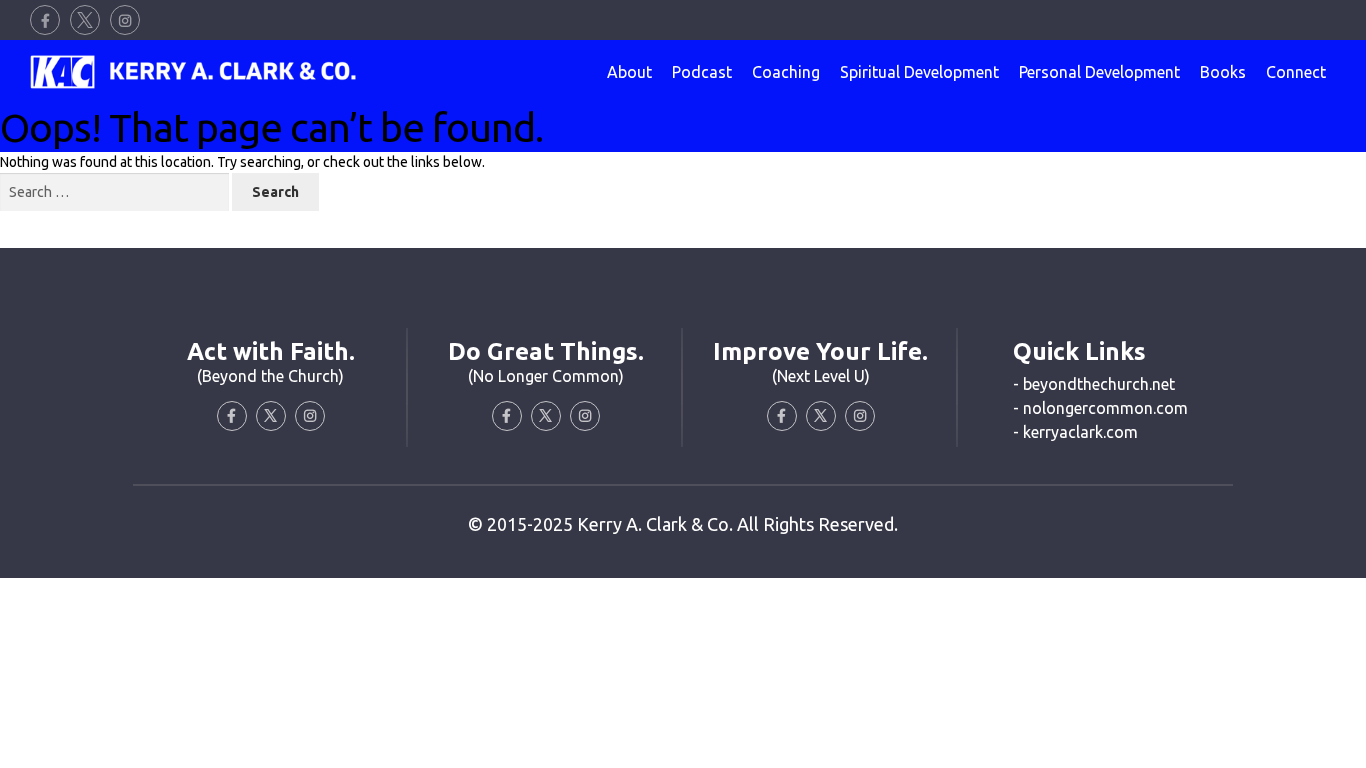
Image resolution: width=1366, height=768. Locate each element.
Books (1223, 72)
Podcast (702, 72)
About (629, 72)
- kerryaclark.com (1075, 432)
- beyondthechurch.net (1094, 384)
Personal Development (1099, 72)
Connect (1296, 72)
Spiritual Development (919, 72)
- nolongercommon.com (1100, 408)
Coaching (786, 72)
